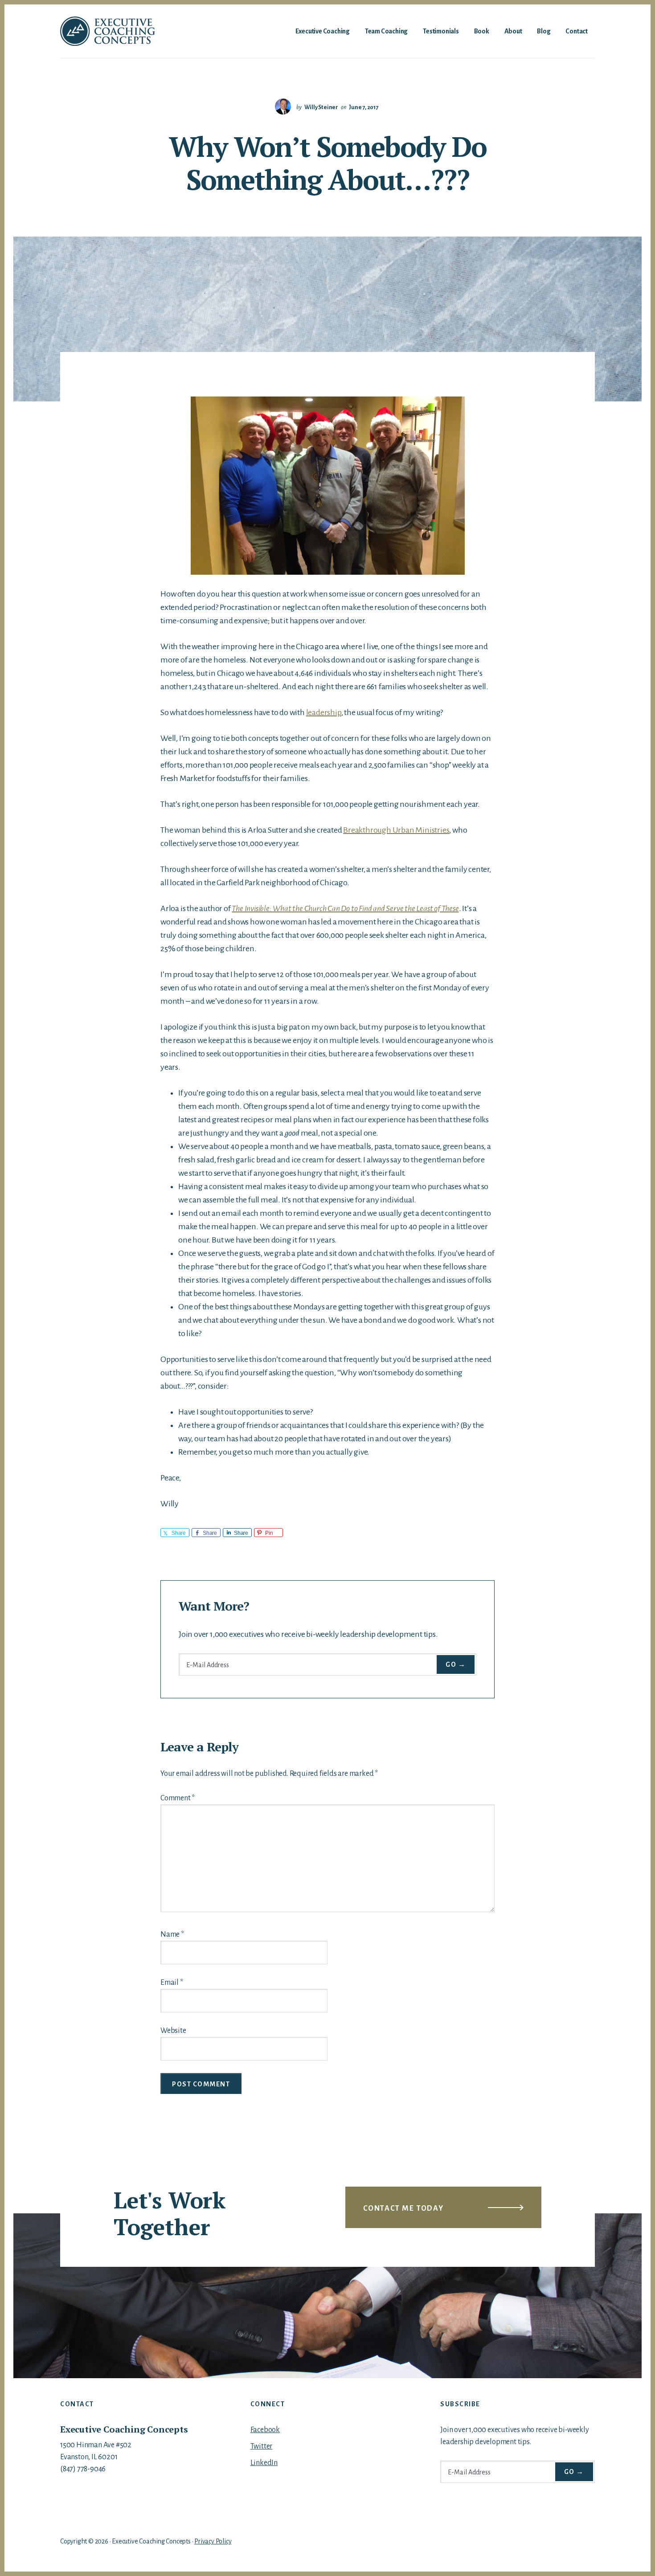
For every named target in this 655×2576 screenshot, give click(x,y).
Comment (178, 1798)
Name (172, 1934)
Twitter (262, 2446)
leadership (324, 712)
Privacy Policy (213, 2541)
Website (173, 2031)
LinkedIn (264, 2463)
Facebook (265, 2430)
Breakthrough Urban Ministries (396, 830)
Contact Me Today (403, 2208)
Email (172, 1983)
